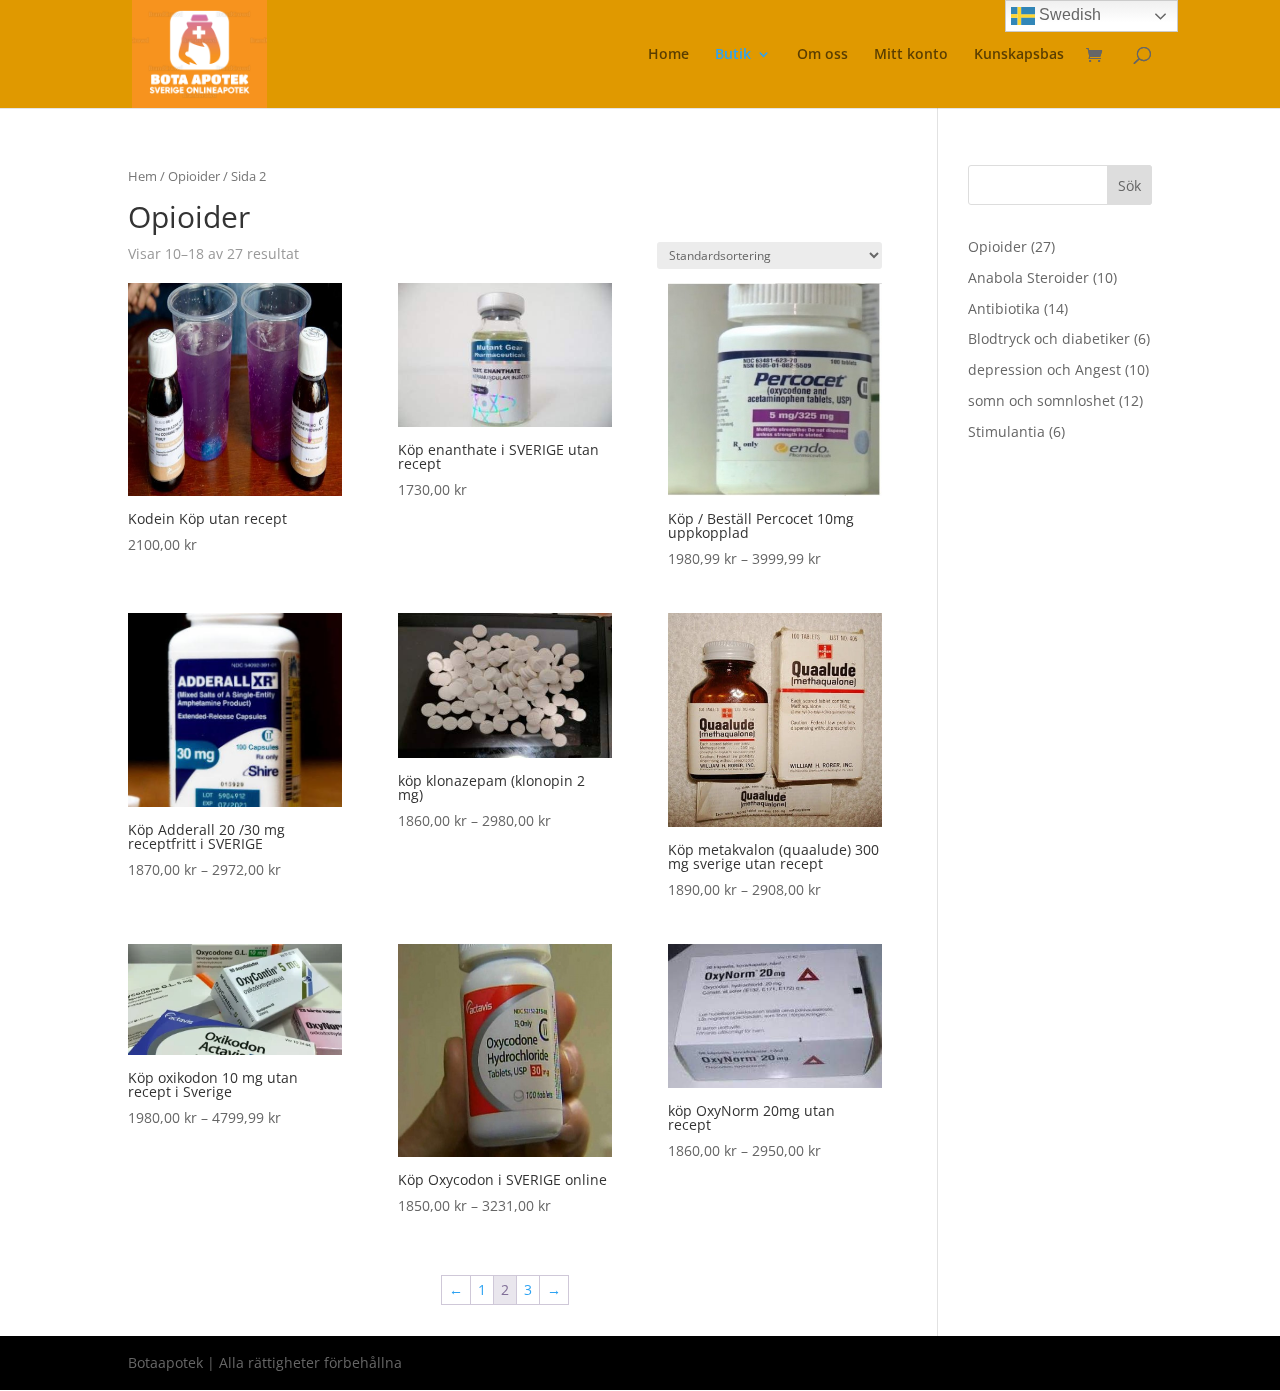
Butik (733, 55)
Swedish (1068, 14)
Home (668, 55)
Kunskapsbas (1019, 55)
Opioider (194, 176)
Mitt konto (911, 55)
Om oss (822, 55)
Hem (142, 176)
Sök (1129, 185)
